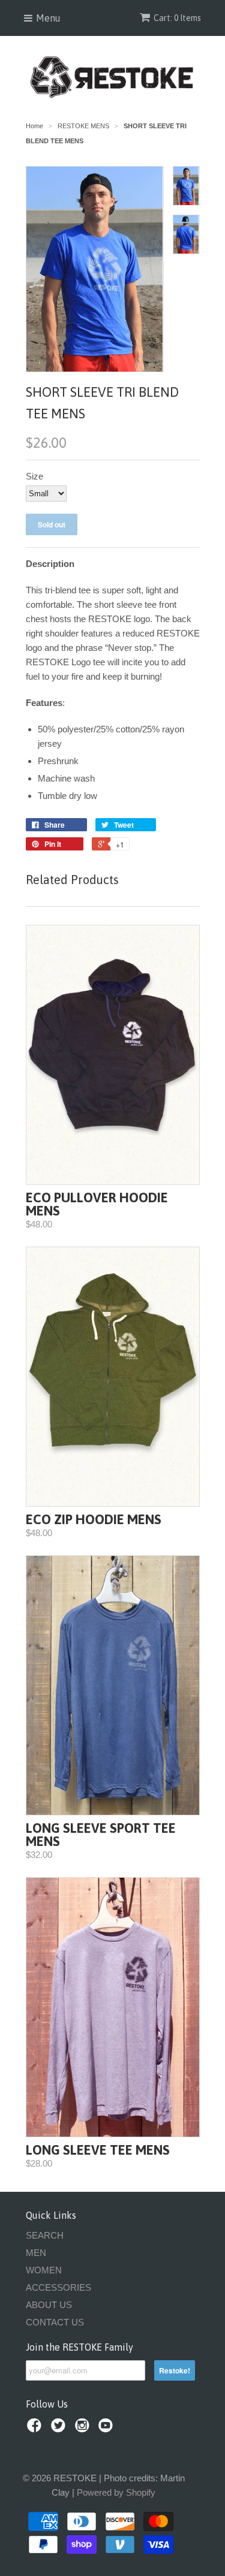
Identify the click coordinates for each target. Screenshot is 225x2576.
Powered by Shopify (116, 2492)
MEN (36, 2253)
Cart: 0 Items (177, 18)
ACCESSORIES (58, 2287)
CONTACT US (55, 2322)
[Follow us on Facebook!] (36, 2429)
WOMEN (44, 2270)
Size (34, 476)
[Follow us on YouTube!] (107, 2429)
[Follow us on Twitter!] (60, 2429)
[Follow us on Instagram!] (84, 2429)
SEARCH (45, 2235)
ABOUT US (49, 2305)
